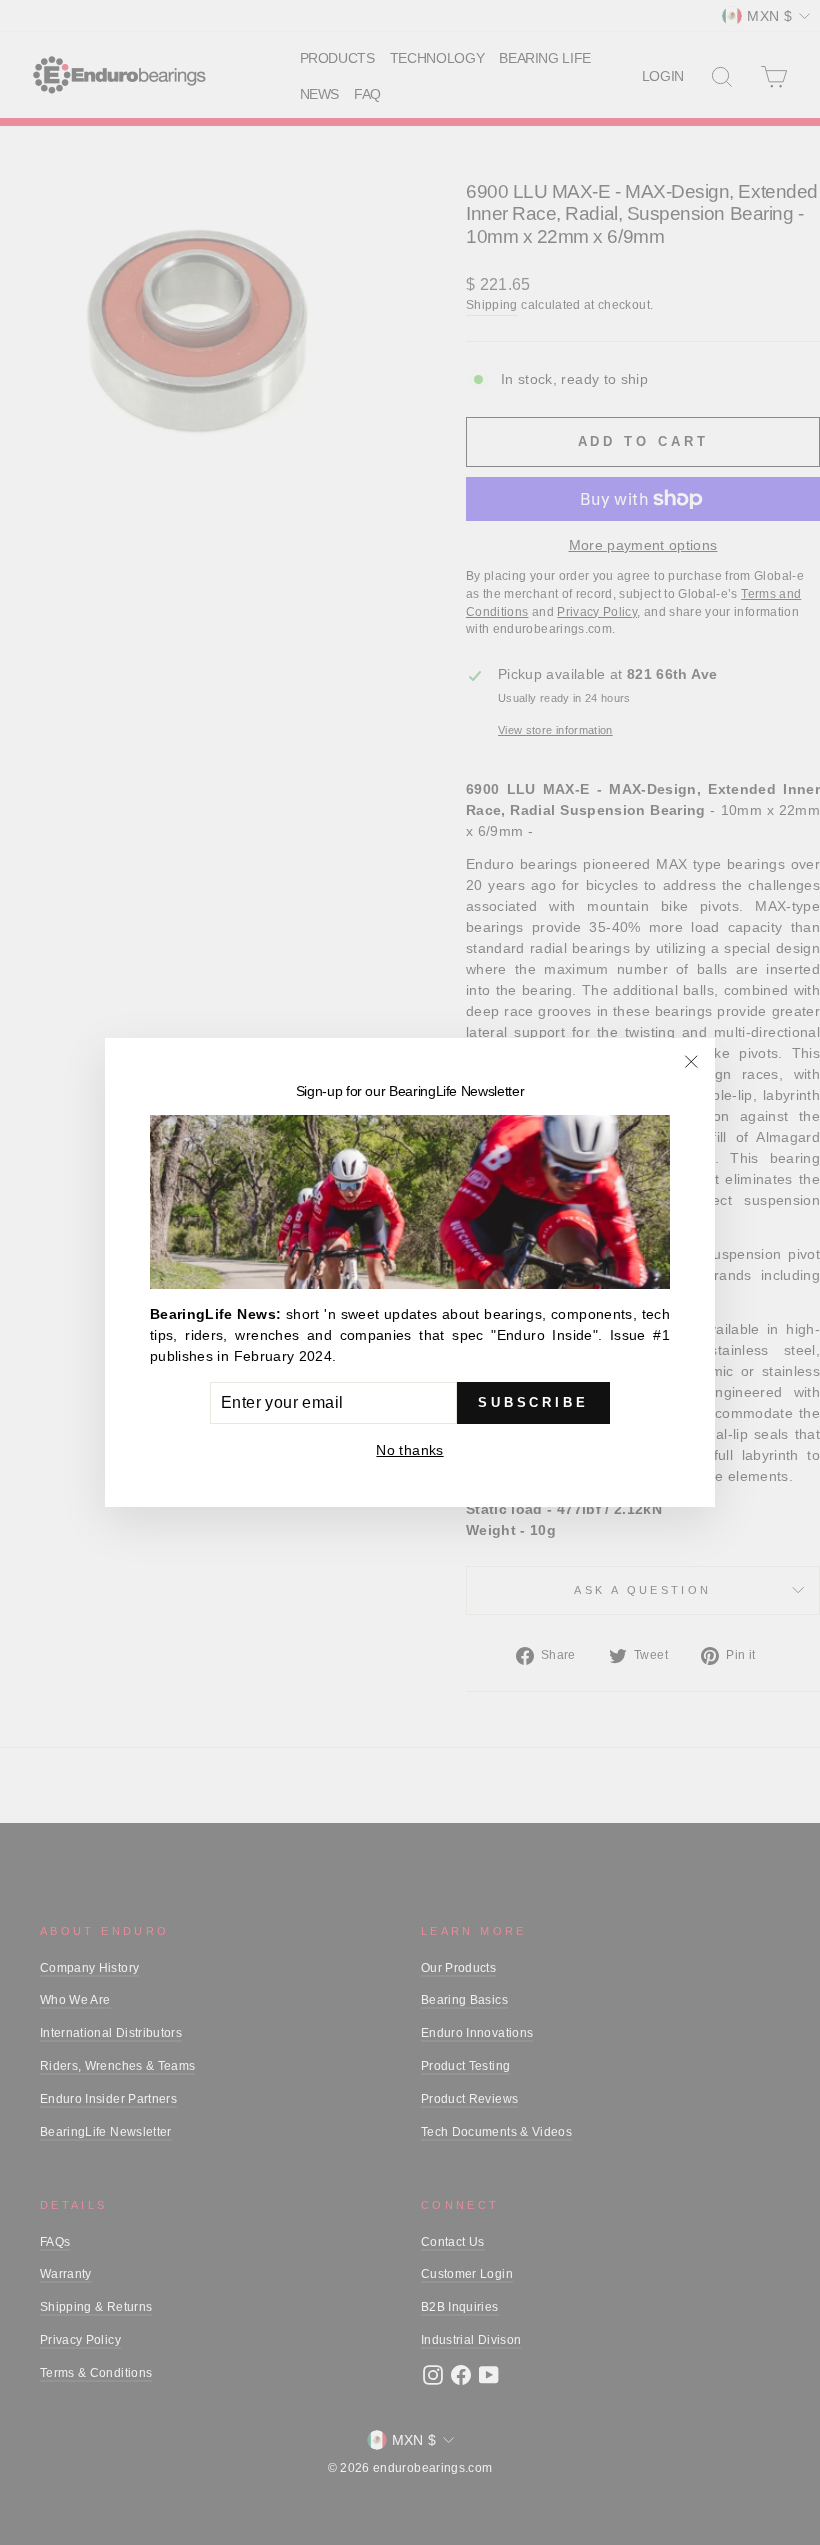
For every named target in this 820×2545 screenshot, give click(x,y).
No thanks (409, 1450)
